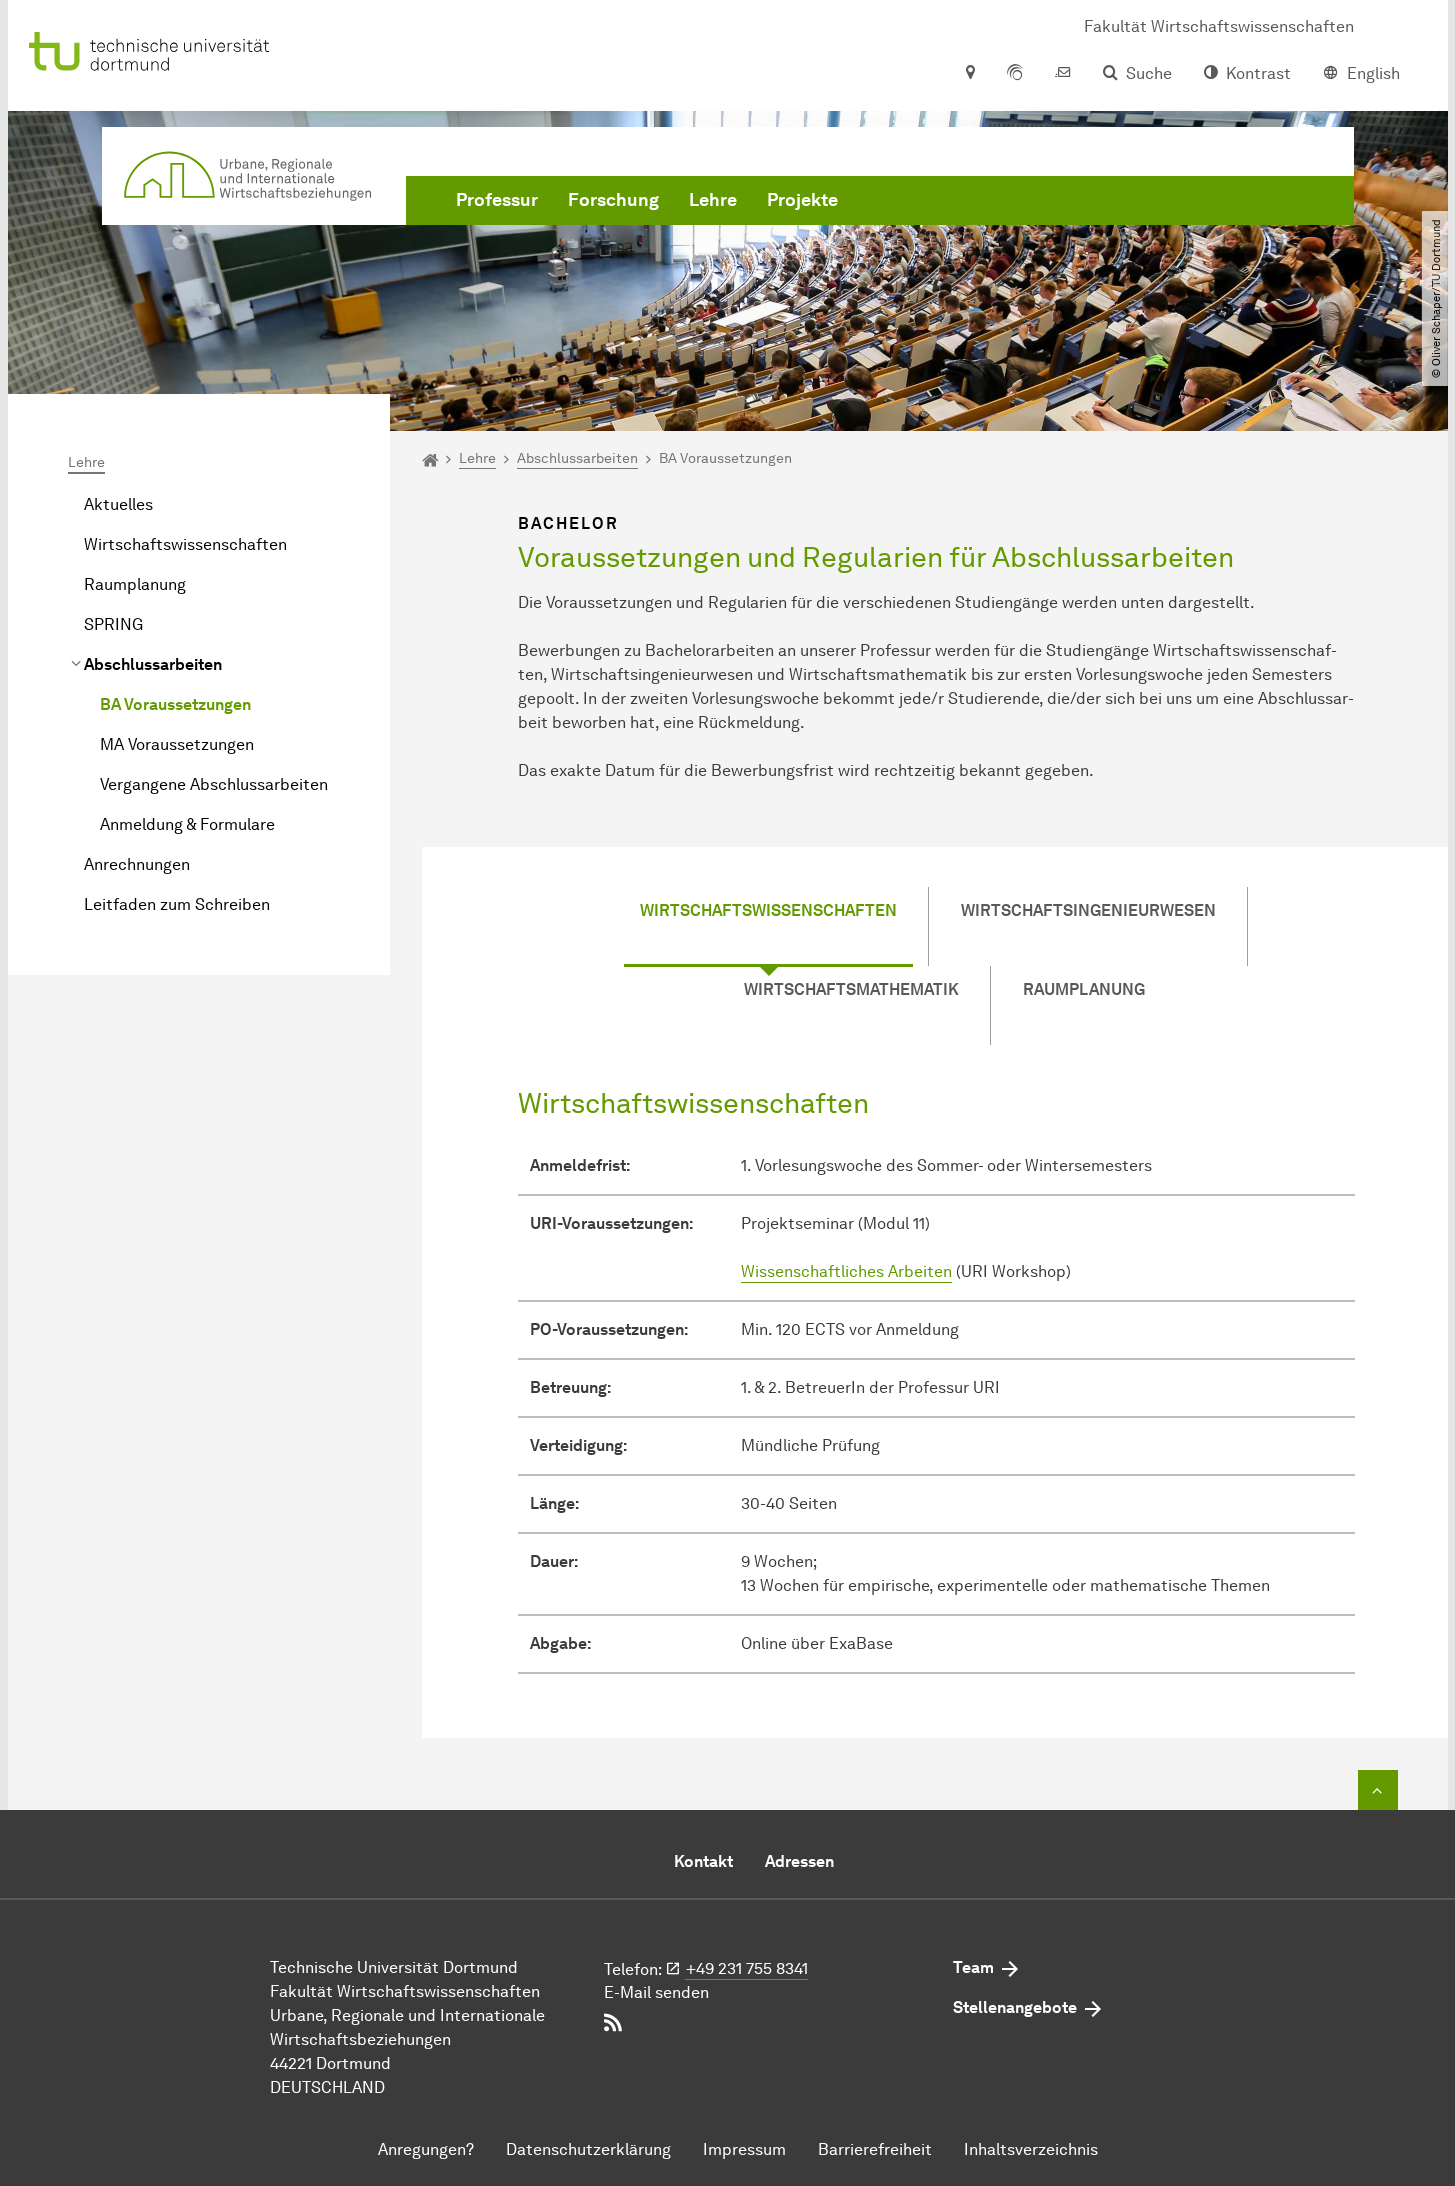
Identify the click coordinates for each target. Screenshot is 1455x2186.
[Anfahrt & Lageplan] (969, 74)
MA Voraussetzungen (177, 744)
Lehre (713, 200)
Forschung (613, 200)
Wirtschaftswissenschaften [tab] (768, 910)
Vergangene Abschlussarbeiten (214, 784)
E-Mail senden (656, 1992)
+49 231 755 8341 (747, 1968)
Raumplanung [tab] (1084, 989)
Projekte (802, 200)
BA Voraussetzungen (175, 704)
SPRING (113, 624)
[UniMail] (1063, 74)
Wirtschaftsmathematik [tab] (851, 989)
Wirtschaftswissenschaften (185, 544)
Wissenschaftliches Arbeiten (846, 1271)
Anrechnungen (137, 864)
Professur (497, 200)
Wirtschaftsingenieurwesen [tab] (1088, 910)
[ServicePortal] (1015, 74)
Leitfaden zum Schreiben (177, 904)
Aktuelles (118, 504)
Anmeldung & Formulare (187, 824)
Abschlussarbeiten (153, 664)
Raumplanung (135, 584)
